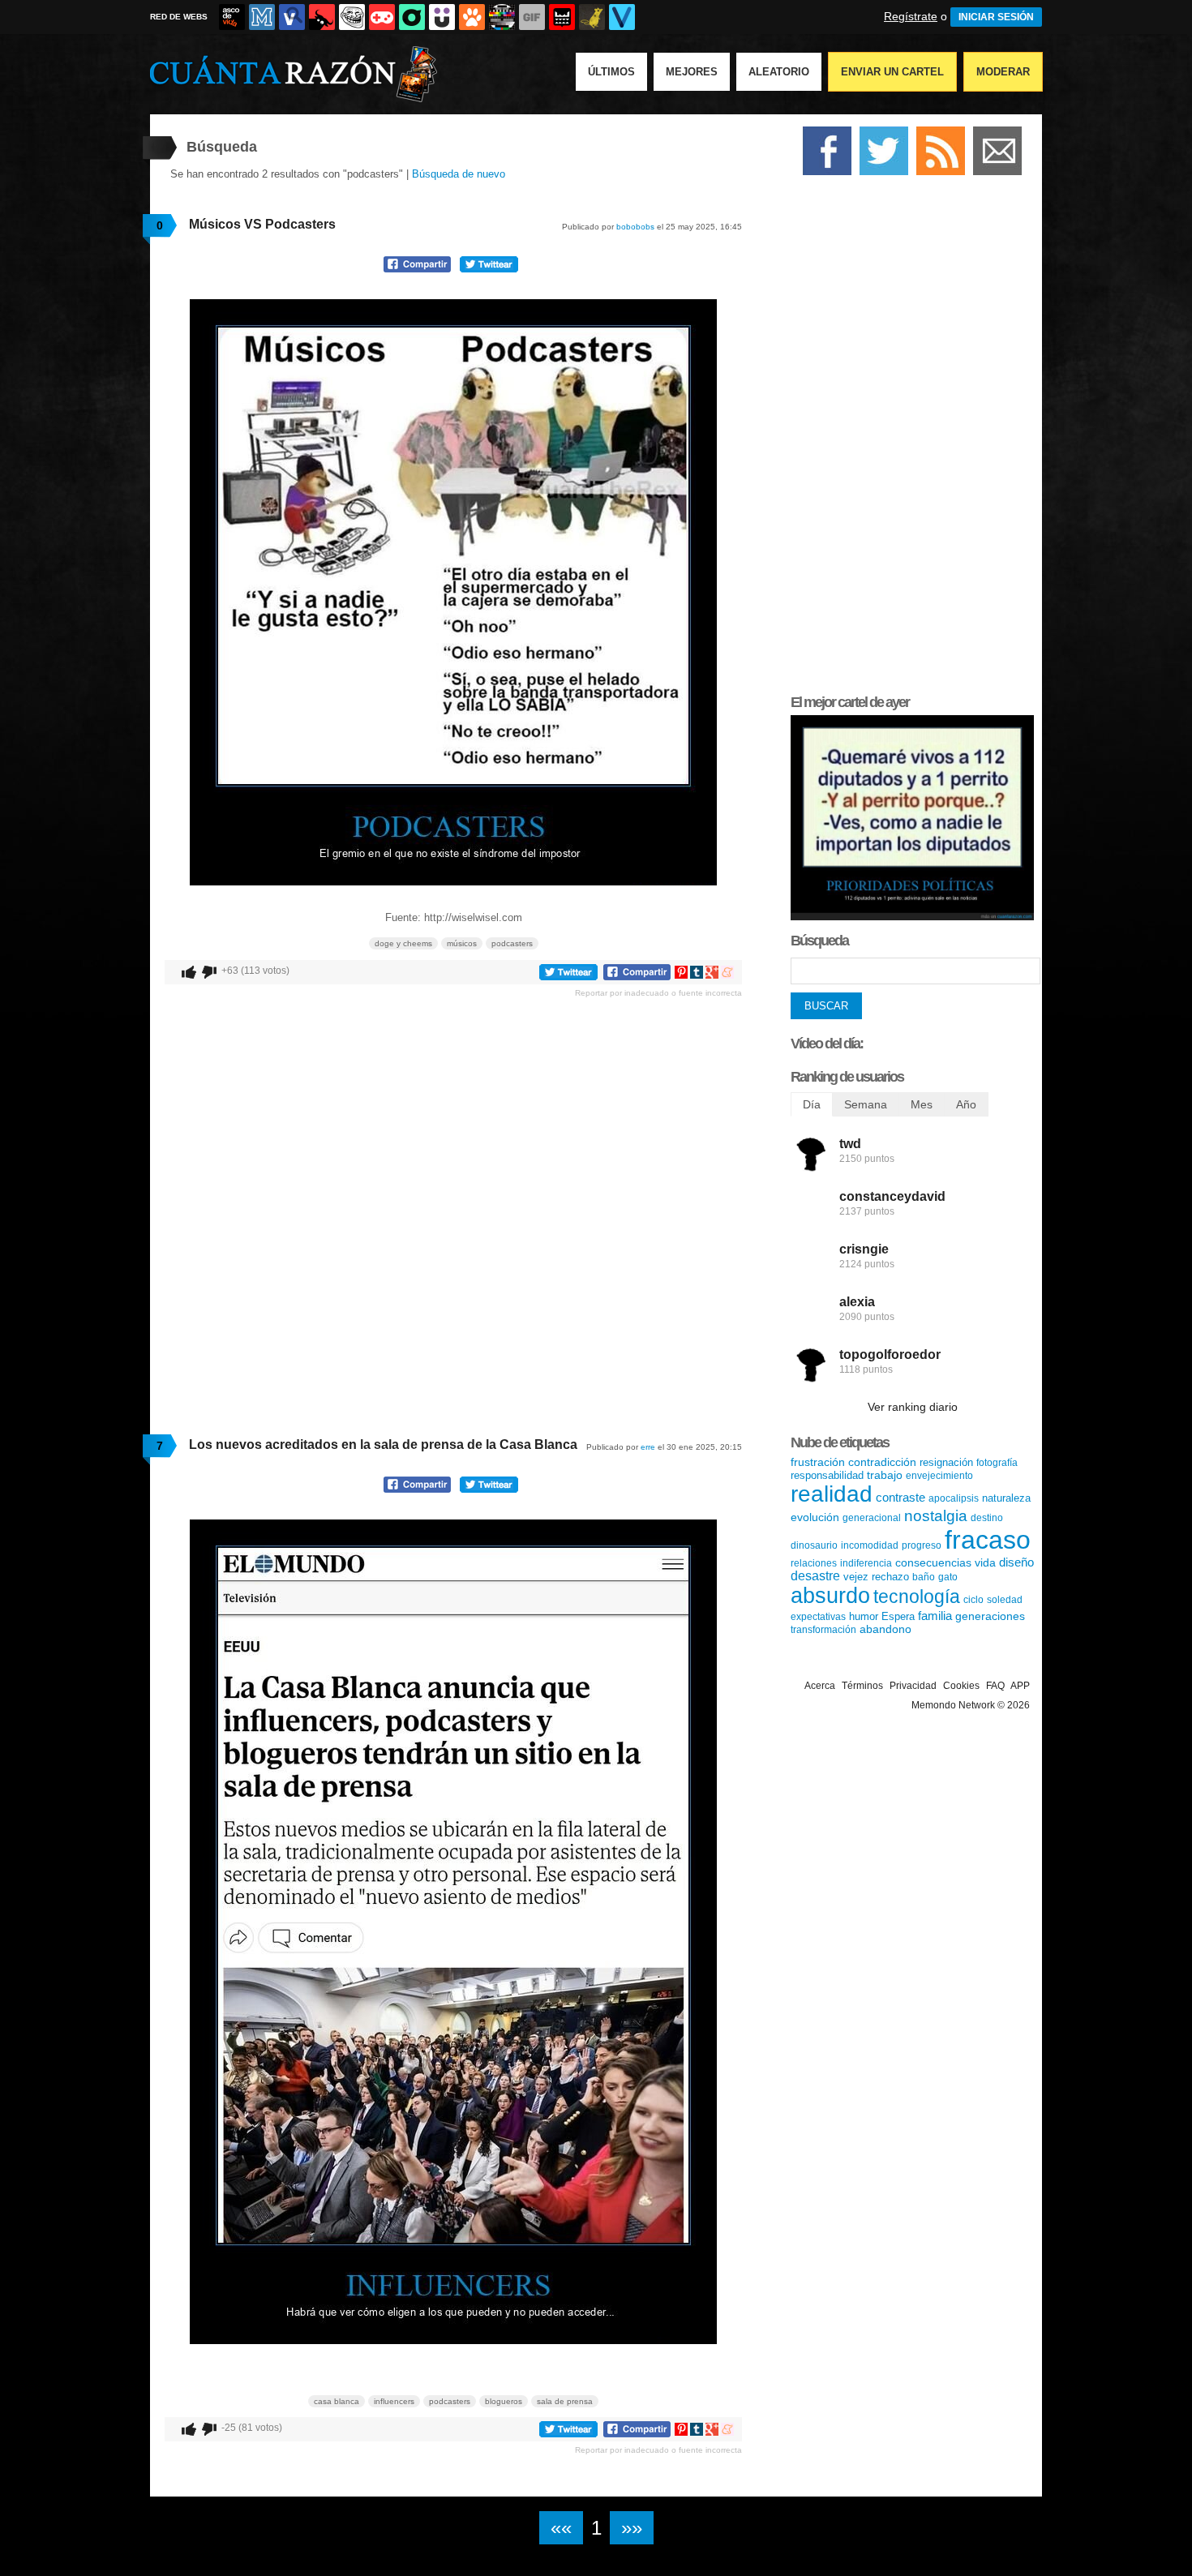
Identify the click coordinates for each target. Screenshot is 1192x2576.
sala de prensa (565, 2401)
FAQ (995, 1686)
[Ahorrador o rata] (592, 17)
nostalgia (936, 1516)
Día (812, 1104)
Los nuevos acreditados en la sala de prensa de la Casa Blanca (383, 1444)
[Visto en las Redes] (292, 17)
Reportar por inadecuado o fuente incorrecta (658, 993)
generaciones (990, 1616)
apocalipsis (954, 1498)
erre (648, 1447)
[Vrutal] (382, 17)
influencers (394, 2401)
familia (935, 1616)
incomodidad (870, 1545)
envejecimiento (939, 1476)
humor (864, 1616)
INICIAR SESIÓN (996, 17)
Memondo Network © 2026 (971, 1705)
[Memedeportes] (262, 17)
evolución (815, 1517)
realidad (832, 1494)
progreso (922, 1545)
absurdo (830, 1596)
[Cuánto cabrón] (352, 17)
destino (987, 1518)
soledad (1005, 1600)
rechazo (890, 1577)
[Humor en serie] (442, 17)
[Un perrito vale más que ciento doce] (912, 917)
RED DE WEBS (179, 17)
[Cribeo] (412, 17)
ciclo (973, 1600)
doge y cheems (403, 943)
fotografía (997, 1463)
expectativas (818, 1617)
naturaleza (1006, 1498)
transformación (823, 1630)
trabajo (885, 1475)
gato (948, 1577)
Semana (866, 1104)
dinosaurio (814, 1545)
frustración (818, 1462)
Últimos (611, 72)
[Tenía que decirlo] (562, 17)
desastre (815, 1576)
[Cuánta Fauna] (472, 17)
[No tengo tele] (502, 17)
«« (561, 2528)
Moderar (1003, 72)
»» (632, 2528)
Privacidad (913, 1686)
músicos (462, 943)
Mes (922, 1104)
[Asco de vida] (232, 17)
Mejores (692, 72)
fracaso (988, 1540)
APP (1020, 1686)
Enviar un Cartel (892, 72)
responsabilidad (827, 1475)
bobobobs (635, 227)
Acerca (820, 1686)
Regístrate (911, 16)
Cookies (961, 1686)
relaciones (814, 1563)
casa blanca (337, 2401)
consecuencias (933, 1562)
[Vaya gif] (532, 17)
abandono (885, 1629)
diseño (1016, 1562)
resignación (946, 1462)
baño (924, 1577)
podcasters (512, 943)
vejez (856, 1577)
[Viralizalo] (622, 17)
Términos (862, 1686)
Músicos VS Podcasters (262, 224)
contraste (900, 1497)
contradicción (882, 1462)
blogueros (504, 2401)
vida (985, 1562)
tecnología (917, 1597)
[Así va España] (322, 17)
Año (966, 1104)
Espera (898, 1616)
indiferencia (866, 1563)
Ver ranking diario (913, 1407)
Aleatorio (779, 72)
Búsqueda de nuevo (459, 174)
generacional (872, 1518)
